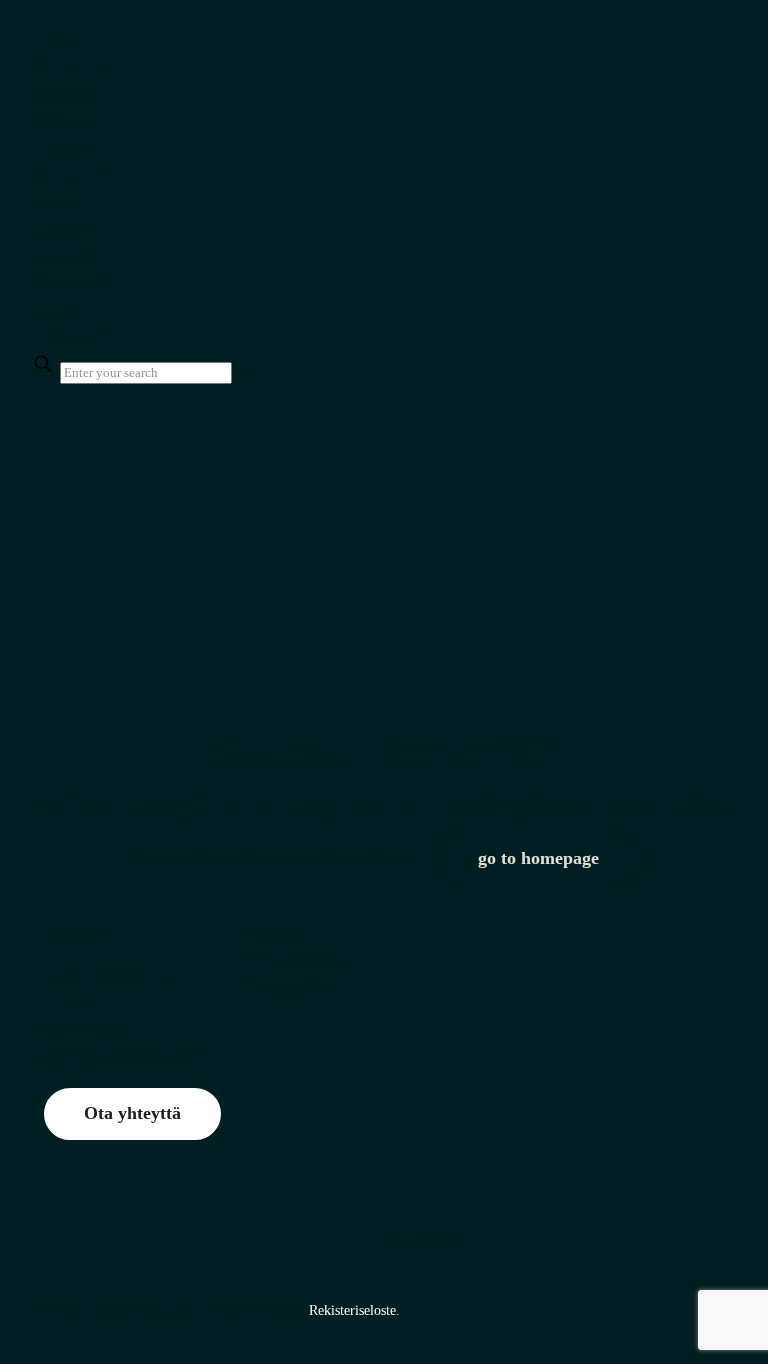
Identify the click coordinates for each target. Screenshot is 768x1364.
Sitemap (270, 934)
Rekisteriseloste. (354, 1310)
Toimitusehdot (287, 988)
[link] (242, 372)
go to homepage (538, 858)
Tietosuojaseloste (295, 961)
